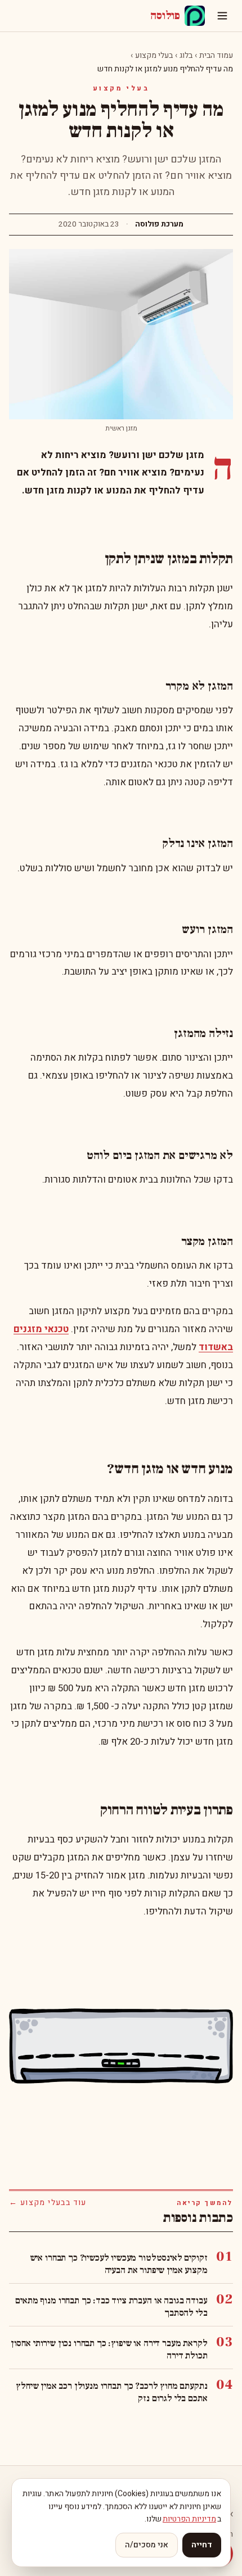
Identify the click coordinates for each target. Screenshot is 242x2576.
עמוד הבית (216, 55)
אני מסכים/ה (147, 2545)
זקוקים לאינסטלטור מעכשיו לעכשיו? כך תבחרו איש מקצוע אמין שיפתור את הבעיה (118, 2264)
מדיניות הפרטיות (189, 2519)
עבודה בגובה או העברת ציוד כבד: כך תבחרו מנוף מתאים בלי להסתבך (111, 2307)
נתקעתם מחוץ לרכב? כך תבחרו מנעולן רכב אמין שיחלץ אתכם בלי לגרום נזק (111, 2392)
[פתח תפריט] (222, 16)
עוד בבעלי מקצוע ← (48, 2203)
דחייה (202, 2545)
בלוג (186, 55)
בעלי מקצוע (154, 55)
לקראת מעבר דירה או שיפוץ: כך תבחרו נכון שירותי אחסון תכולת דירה (109, 2349)
